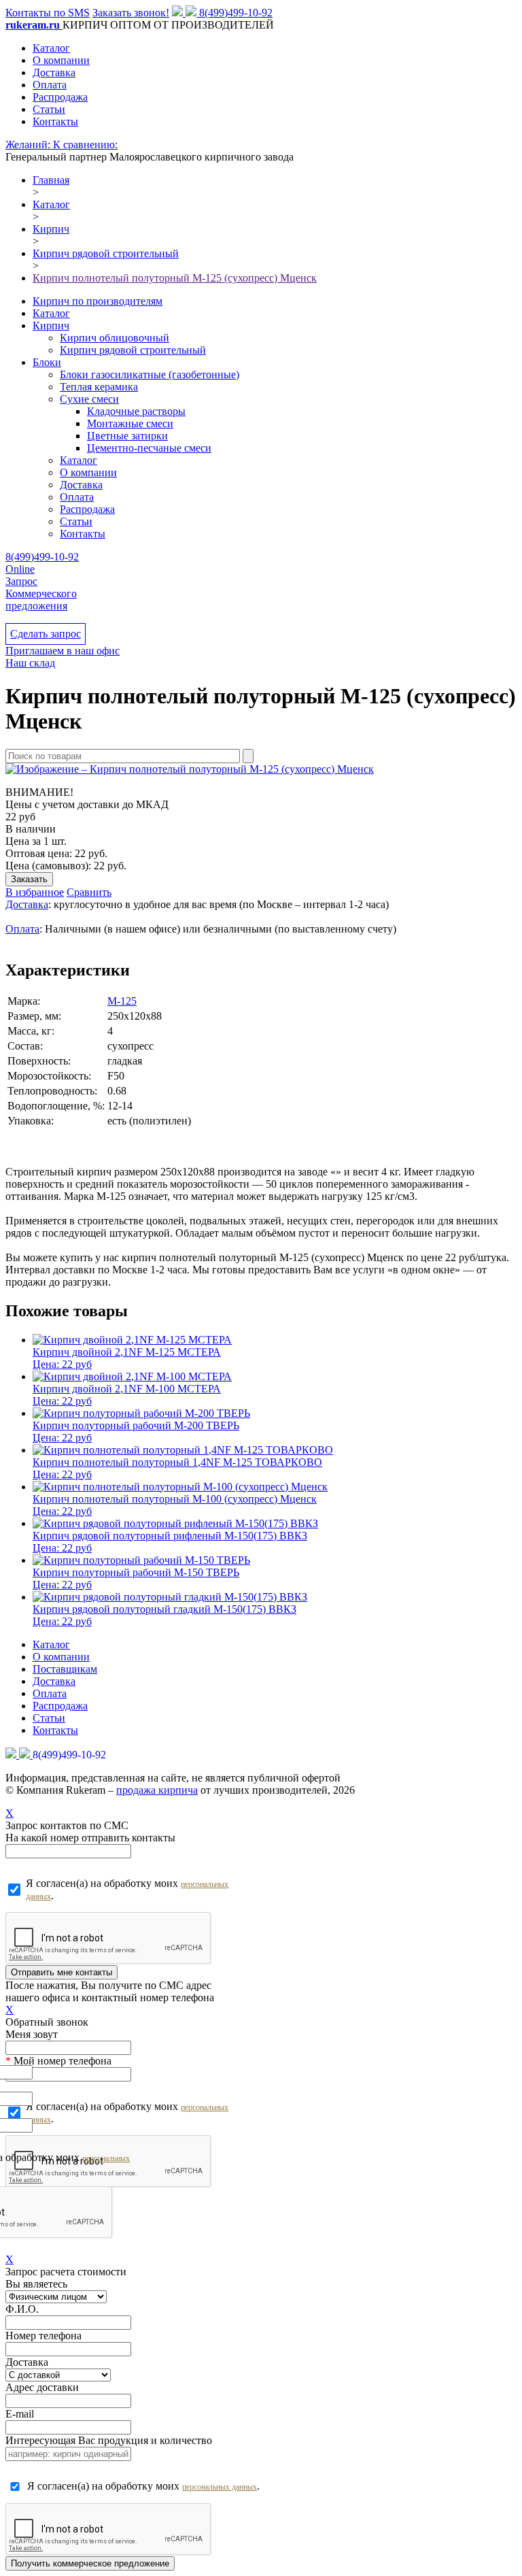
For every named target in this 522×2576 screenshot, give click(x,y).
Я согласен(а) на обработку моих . (127, 1889)
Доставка (54, 72)
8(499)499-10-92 (236, 13)
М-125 (122, 1001)
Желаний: (29, 145)
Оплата (50, 85)
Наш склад (30, 663)
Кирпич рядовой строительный (133, 350)
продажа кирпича (157, 1790)
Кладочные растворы (136, 411)
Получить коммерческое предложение (90, 2563)
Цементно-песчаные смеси (149, 448)
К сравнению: (85, 145)
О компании (61, 60)
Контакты (55, 121)
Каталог (51, 48)
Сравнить (89, 892)
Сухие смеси (89, 399)
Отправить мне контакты (62, 1972)
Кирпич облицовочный (115, 338)
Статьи (49, 109)
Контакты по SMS (48, 13)
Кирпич (51, 325)
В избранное (35, 892)
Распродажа (60, 97)
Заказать (29, 879)
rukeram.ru (34, 25)
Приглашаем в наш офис (63, 651)
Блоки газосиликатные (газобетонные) (150, 374)
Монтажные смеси (130, 423)
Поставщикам (65, 1669)
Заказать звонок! (131, 13)
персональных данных (220, 2487)
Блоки (47, 362)
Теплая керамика (99, 387)
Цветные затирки (127, 436)
